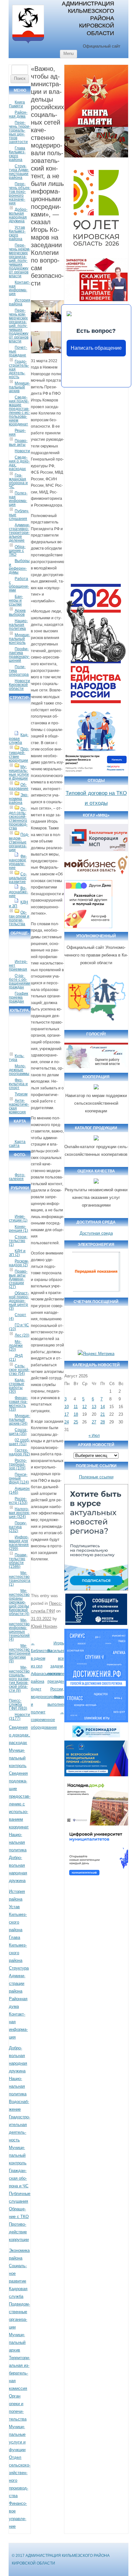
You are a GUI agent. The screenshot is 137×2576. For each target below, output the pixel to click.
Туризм (21, 1094)
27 (94, 1422)
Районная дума (18, 114)
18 (76, 1414)
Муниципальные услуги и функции (19, 773)
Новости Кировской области (19, 685)
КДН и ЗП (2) (17, 1253)
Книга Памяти (17, 104)
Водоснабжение (18, 892)
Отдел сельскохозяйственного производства (18, 819)
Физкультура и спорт (18, 1084)
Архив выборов (17, 613)
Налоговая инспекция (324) (19, 1513)
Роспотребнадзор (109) (18, 1464)
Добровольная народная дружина (18, 215)
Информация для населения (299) (19, 1543)
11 (76, 1407)
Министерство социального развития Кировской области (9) (19, 1679)
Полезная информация (18, 499)
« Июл (94, 1436)
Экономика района (19, 799)
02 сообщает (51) (19, 1442)
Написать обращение (96, 348)
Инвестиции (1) (18, 1218)
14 (103, 1407)
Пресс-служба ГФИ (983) (18, 1704)
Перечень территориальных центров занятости (20, 132)
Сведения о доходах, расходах (19, 463)
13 (94, 1407)
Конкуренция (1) (18, 1229)
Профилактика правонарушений (19, 655)
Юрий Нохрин (44, 1626)
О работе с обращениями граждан (20, 981)
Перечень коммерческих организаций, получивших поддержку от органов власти (19, 326)
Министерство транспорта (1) (20, 1579)
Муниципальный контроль (19, 639)
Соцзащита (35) (18, 1432)
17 (67, 1414)
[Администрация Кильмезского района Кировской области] (28, 44)
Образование (19, 787)
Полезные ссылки (96, 1477)
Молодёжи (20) (16, 1345)
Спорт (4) (18, 1317)
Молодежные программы (19, 1070)
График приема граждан (18, 997)
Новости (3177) (19, 1717)
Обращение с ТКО (17, 551)
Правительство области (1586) (18, 1561)
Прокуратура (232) (18, 1527)
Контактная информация (20, 288)
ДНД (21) (16, 1358)
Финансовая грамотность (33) (18, 1404)
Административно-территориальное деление (19, 533)
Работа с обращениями (19, 584)
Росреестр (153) (18, 1501)
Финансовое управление (18, 862)
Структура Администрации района (19, 172)
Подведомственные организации (19, 842)
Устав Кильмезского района (17, 233)
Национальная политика (18, 625)
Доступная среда (96, 1233)
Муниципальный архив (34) (19, 1420)
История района (20, 302)
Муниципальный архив (19, 387)
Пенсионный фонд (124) (19, 1478)
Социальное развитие (18, 878)
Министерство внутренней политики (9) (20, 1653)
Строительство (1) (18, 1241)
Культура (17, 1058)
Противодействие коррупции (19, 755)
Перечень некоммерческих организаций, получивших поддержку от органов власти (20, 261)
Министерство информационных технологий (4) (19, 1630)
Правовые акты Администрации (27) (18, 1279)
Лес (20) (22, 1335)
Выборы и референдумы (19, 567)
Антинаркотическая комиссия (19, 1106)
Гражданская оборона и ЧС (18, 481)
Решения (17, 432)
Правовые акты (18, 443)
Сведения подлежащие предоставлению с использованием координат (19, 411)
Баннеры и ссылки (16, 600)
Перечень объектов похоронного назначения (20, 194)
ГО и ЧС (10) (19, 1327)
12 (84, 1407)
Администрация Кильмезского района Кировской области (88, 18)
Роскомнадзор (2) (19, 1263)
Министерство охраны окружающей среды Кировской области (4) (19, 1602)
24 (67, 1422)
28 (103, 1422)
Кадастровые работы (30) (17, 1386)
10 (67, 1407)
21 (103, 1414)
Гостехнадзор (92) (19, 1452)
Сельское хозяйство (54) (19, 1370)
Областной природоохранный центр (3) (19, 1301)
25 (76, 1422)
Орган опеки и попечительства (19, 918)
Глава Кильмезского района (17, 154)
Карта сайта (17, 1144)
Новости (22, 451)
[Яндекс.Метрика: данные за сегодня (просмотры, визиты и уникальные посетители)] (96, 1354)
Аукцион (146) (19, 1490)
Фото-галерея (17, 1177)
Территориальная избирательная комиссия (19, 2373)
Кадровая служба (19, 739)
